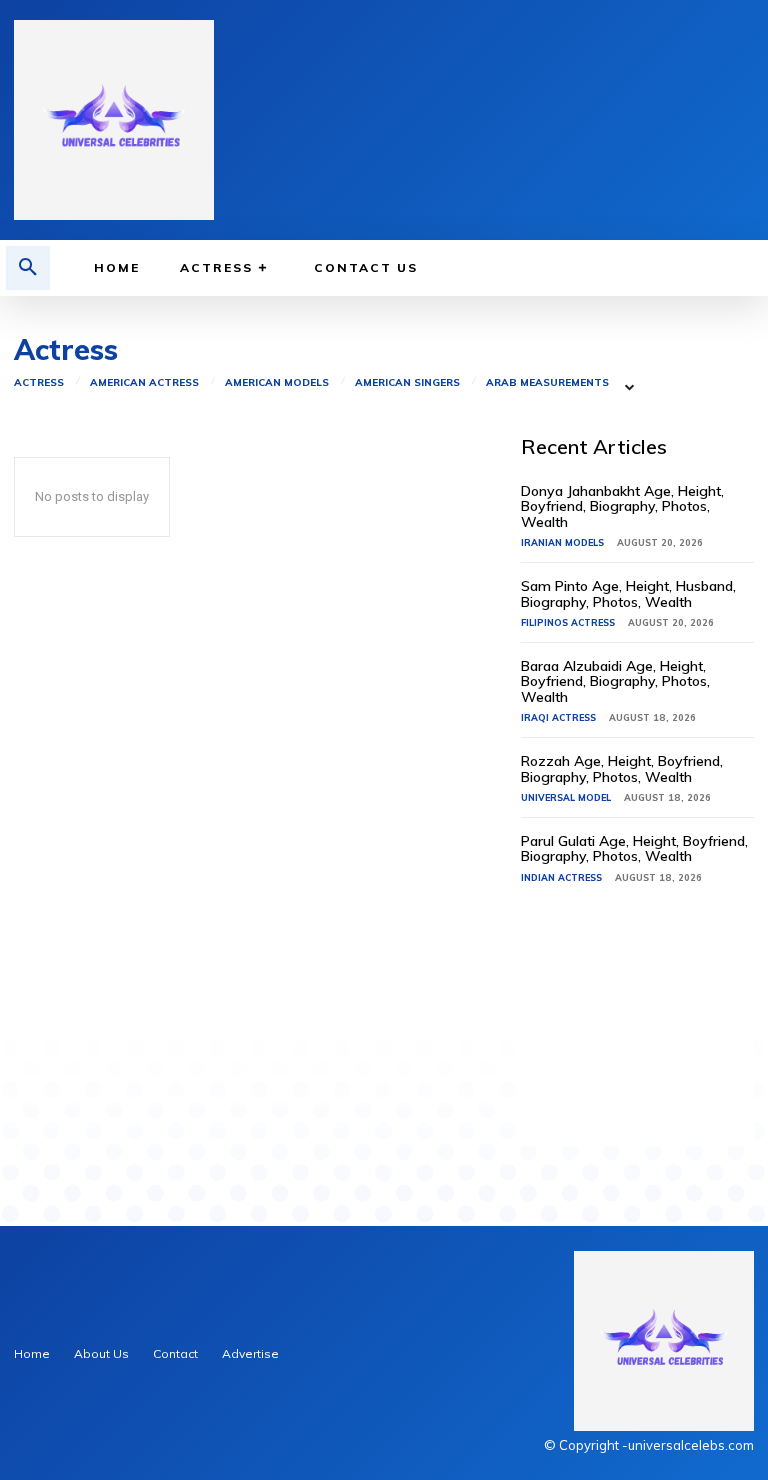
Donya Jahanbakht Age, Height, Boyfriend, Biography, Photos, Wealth (622, 506)
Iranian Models (562, 542)
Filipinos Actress (568, 622)
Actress (39, 383)
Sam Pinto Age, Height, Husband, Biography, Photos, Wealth (628, 593)
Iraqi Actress (558, 717)
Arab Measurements (547, 383)
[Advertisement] (637, 1046)
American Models (277, 383)
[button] (28, 268)
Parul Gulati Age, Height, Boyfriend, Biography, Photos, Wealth (634, 848)
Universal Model (566, 797)
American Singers (407, 383)
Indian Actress (561, 877)
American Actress (144, 383)
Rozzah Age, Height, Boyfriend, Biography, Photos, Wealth (622, 768)
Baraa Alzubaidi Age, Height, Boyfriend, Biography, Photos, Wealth (615, 681)
